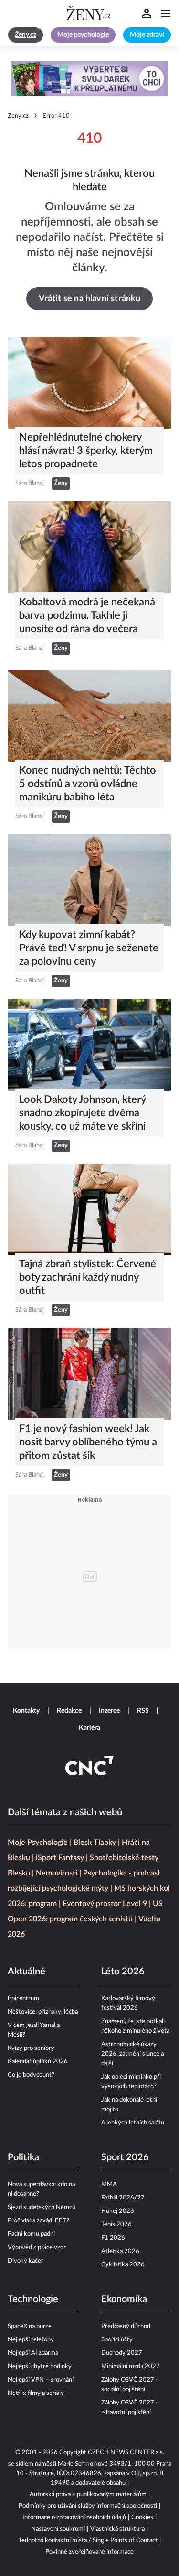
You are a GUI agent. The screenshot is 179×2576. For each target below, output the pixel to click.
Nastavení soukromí (58, 2529)
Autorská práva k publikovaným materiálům (88, 2495)
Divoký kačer (26, 2261)
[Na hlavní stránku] (90, 13)
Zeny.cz (18, 116)
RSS (143, 1711)
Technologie (33, 2299)
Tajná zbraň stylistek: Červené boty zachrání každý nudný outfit (88, 1277)
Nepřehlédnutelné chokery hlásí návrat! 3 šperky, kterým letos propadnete (86, 451)
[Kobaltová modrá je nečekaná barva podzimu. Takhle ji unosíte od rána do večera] (89, 547)
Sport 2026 (125, 2157)
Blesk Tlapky (95, 1843)
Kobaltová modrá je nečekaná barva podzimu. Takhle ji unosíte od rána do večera (87, 615)
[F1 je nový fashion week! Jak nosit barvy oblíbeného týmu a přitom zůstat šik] (89, 1374)
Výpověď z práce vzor (37, 2247)
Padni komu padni (31, 2234)
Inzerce (109, 1711)
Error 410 (56, 116)
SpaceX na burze (30, 2326)
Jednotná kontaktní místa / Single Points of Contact (88, 2540)
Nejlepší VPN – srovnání (41, 2380)
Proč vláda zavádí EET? (38, 2221)
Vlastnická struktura (117, 2529)
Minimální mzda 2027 (131, 2366)
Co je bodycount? (31, 2075)
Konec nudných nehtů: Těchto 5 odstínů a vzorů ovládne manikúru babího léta (88, 784)
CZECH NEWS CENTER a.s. (126, 2452)
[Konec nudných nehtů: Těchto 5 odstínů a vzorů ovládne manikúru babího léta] (89, 716)
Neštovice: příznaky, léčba (43, 2012)
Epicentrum (23, 1999)
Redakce (69, 1711)
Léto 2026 (123, 1972)
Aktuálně (26, 1972)
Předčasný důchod (126, 2326)
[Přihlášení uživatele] (147, 13)
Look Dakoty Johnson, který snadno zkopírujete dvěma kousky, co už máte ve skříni (82, 1113)
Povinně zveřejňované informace (89, 2552)
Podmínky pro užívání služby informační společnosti (88, 2506)
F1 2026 (113, 2238)
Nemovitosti (57, 1873)
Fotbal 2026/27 (123, 2198)
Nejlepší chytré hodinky (40, 2366)
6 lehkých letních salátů (133, 2123)
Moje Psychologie (38, 1843)
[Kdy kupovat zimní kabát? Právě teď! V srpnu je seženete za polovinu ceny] (89, 880)
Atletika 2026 (120, 2251)
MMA (109, 2184)
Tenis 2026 (116, 2225)
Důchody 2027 (122, 2353)
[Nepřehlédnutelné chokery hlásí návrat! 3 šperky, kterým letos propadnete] (89, 383)
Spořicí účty (117, 2340)
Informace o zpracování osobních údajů (74, 2517)
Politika (23, 2157)
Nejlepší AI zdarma (33, 2353)
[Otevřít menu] (166, 13)
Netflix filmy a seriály (36, 2393)
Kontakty (26, 1711)
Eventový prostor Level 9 (105, 1904)
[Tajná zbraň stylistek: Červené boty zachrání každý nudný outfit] (89, 1209)
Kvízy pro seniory (31, 2048)
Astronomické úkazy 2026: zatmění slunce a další (132, 2054)
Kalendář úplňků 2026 (38, 2062)
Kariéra (89, 1728)
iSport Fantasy (60, 1858)
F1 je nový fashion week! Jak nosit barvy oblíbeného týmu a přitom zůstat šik (88, 1442)
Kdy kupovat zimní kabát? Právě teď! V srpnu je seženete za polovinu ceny (89, 948)
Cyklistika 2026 (123, 2265)
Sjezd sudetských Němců (42, 2207)
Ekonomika (124, 2299)
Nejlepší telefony (31, 2340)
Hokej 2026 (118, 2211)
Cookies (142, 2517)
